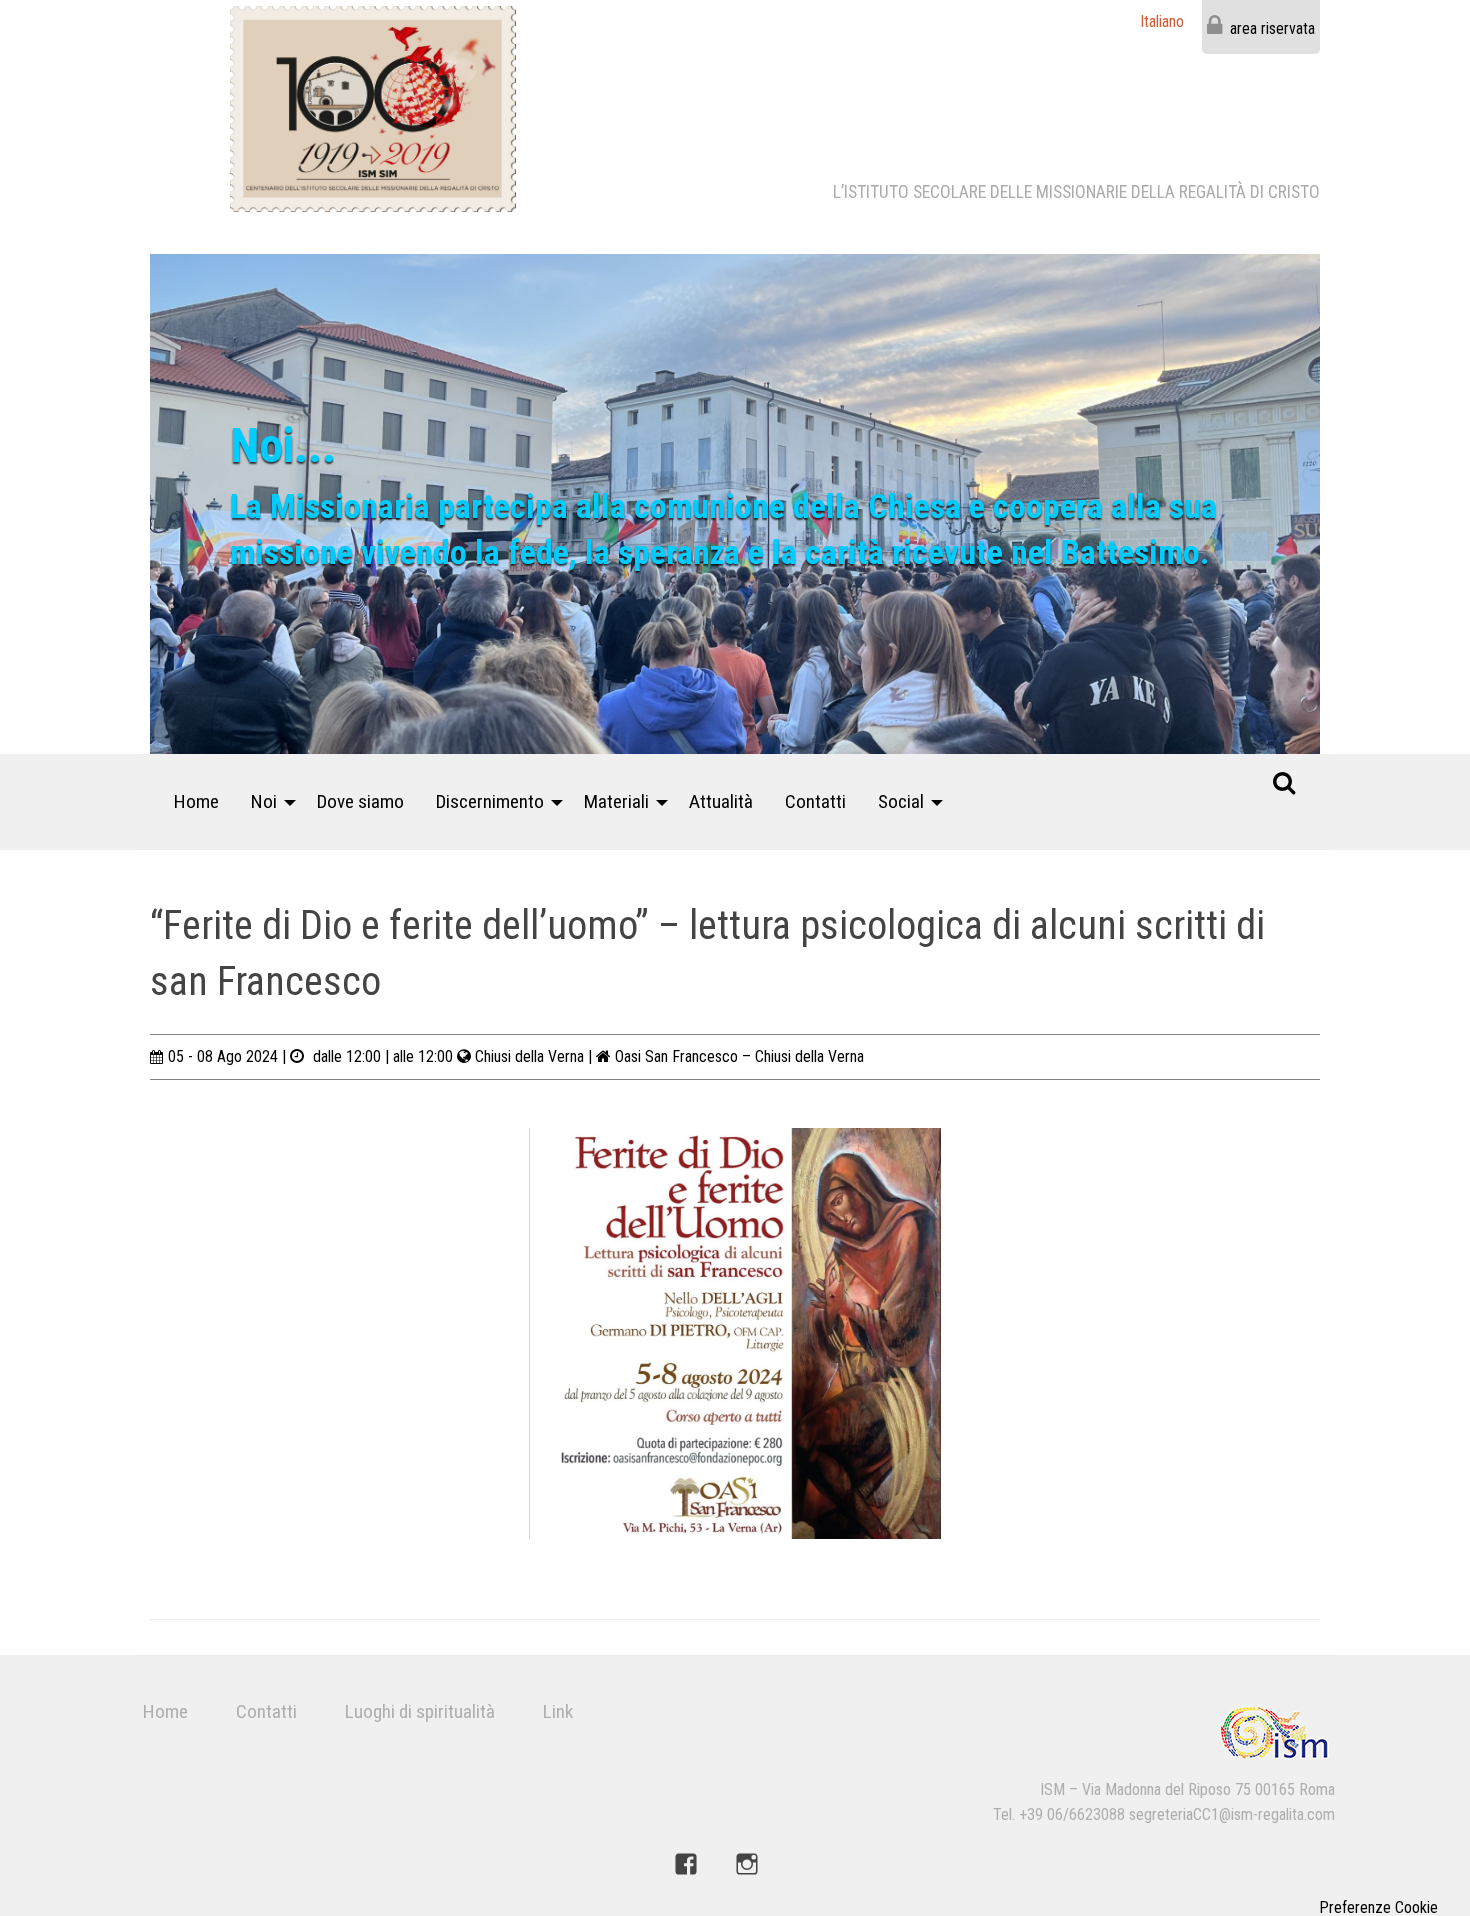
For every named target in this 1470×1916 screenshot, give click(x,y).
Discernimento (490, 801)
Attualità (721, 801)
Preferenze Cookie (1378, 1908)
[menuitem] (196, 802)
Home (196, 801)
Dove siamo (360, 801)
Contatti (815, 801)
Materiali (616, 801)
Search (1284, 782)
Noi (264, 801)
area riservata (1272, 28)
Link (558, 1711)
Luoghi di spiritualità (420, 1711)
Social (901, 801)
